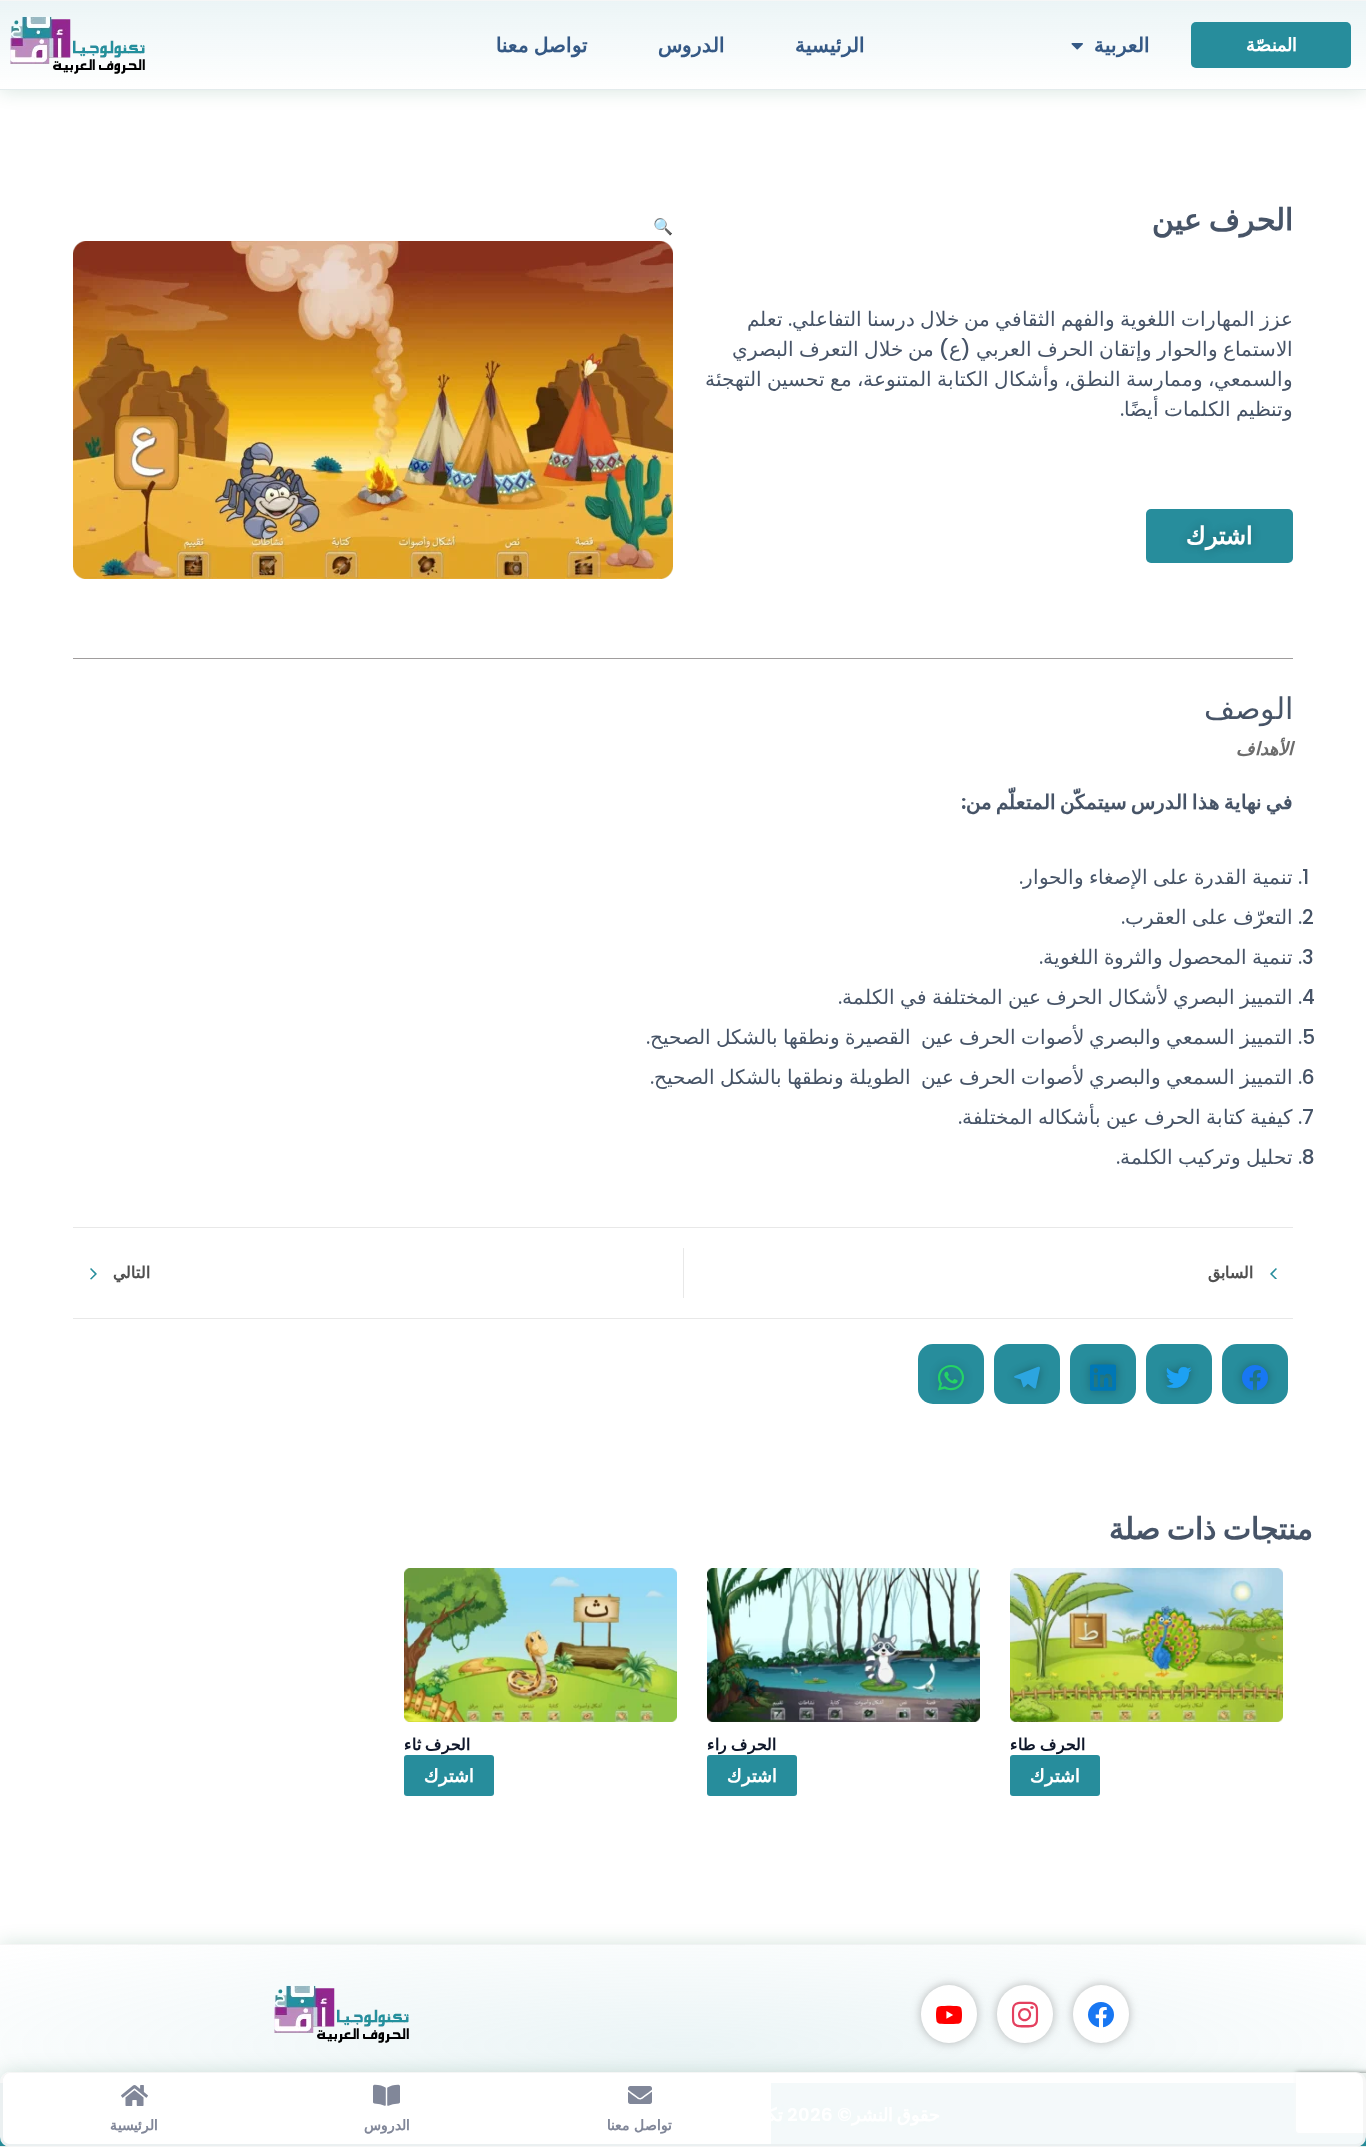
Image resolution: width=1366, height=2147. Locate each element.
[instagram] (1025, 2013)
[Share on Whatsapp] (951, 1374)
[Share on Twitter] (1179, 1374)
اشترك (1219, 535)
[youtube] (949, 2013)
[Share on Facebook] (1255, 1374)
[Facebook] (1101, 2013)
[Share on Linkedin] (1103, 1374)
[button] (663, 227)
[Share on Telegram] (1027, 1374)
